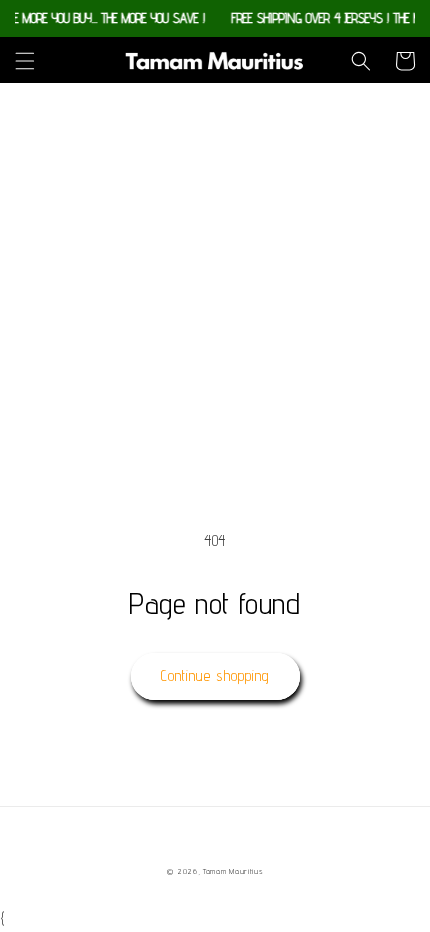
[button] (25, 61)
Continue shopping (215, 675)
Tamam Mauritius (233, 871)
